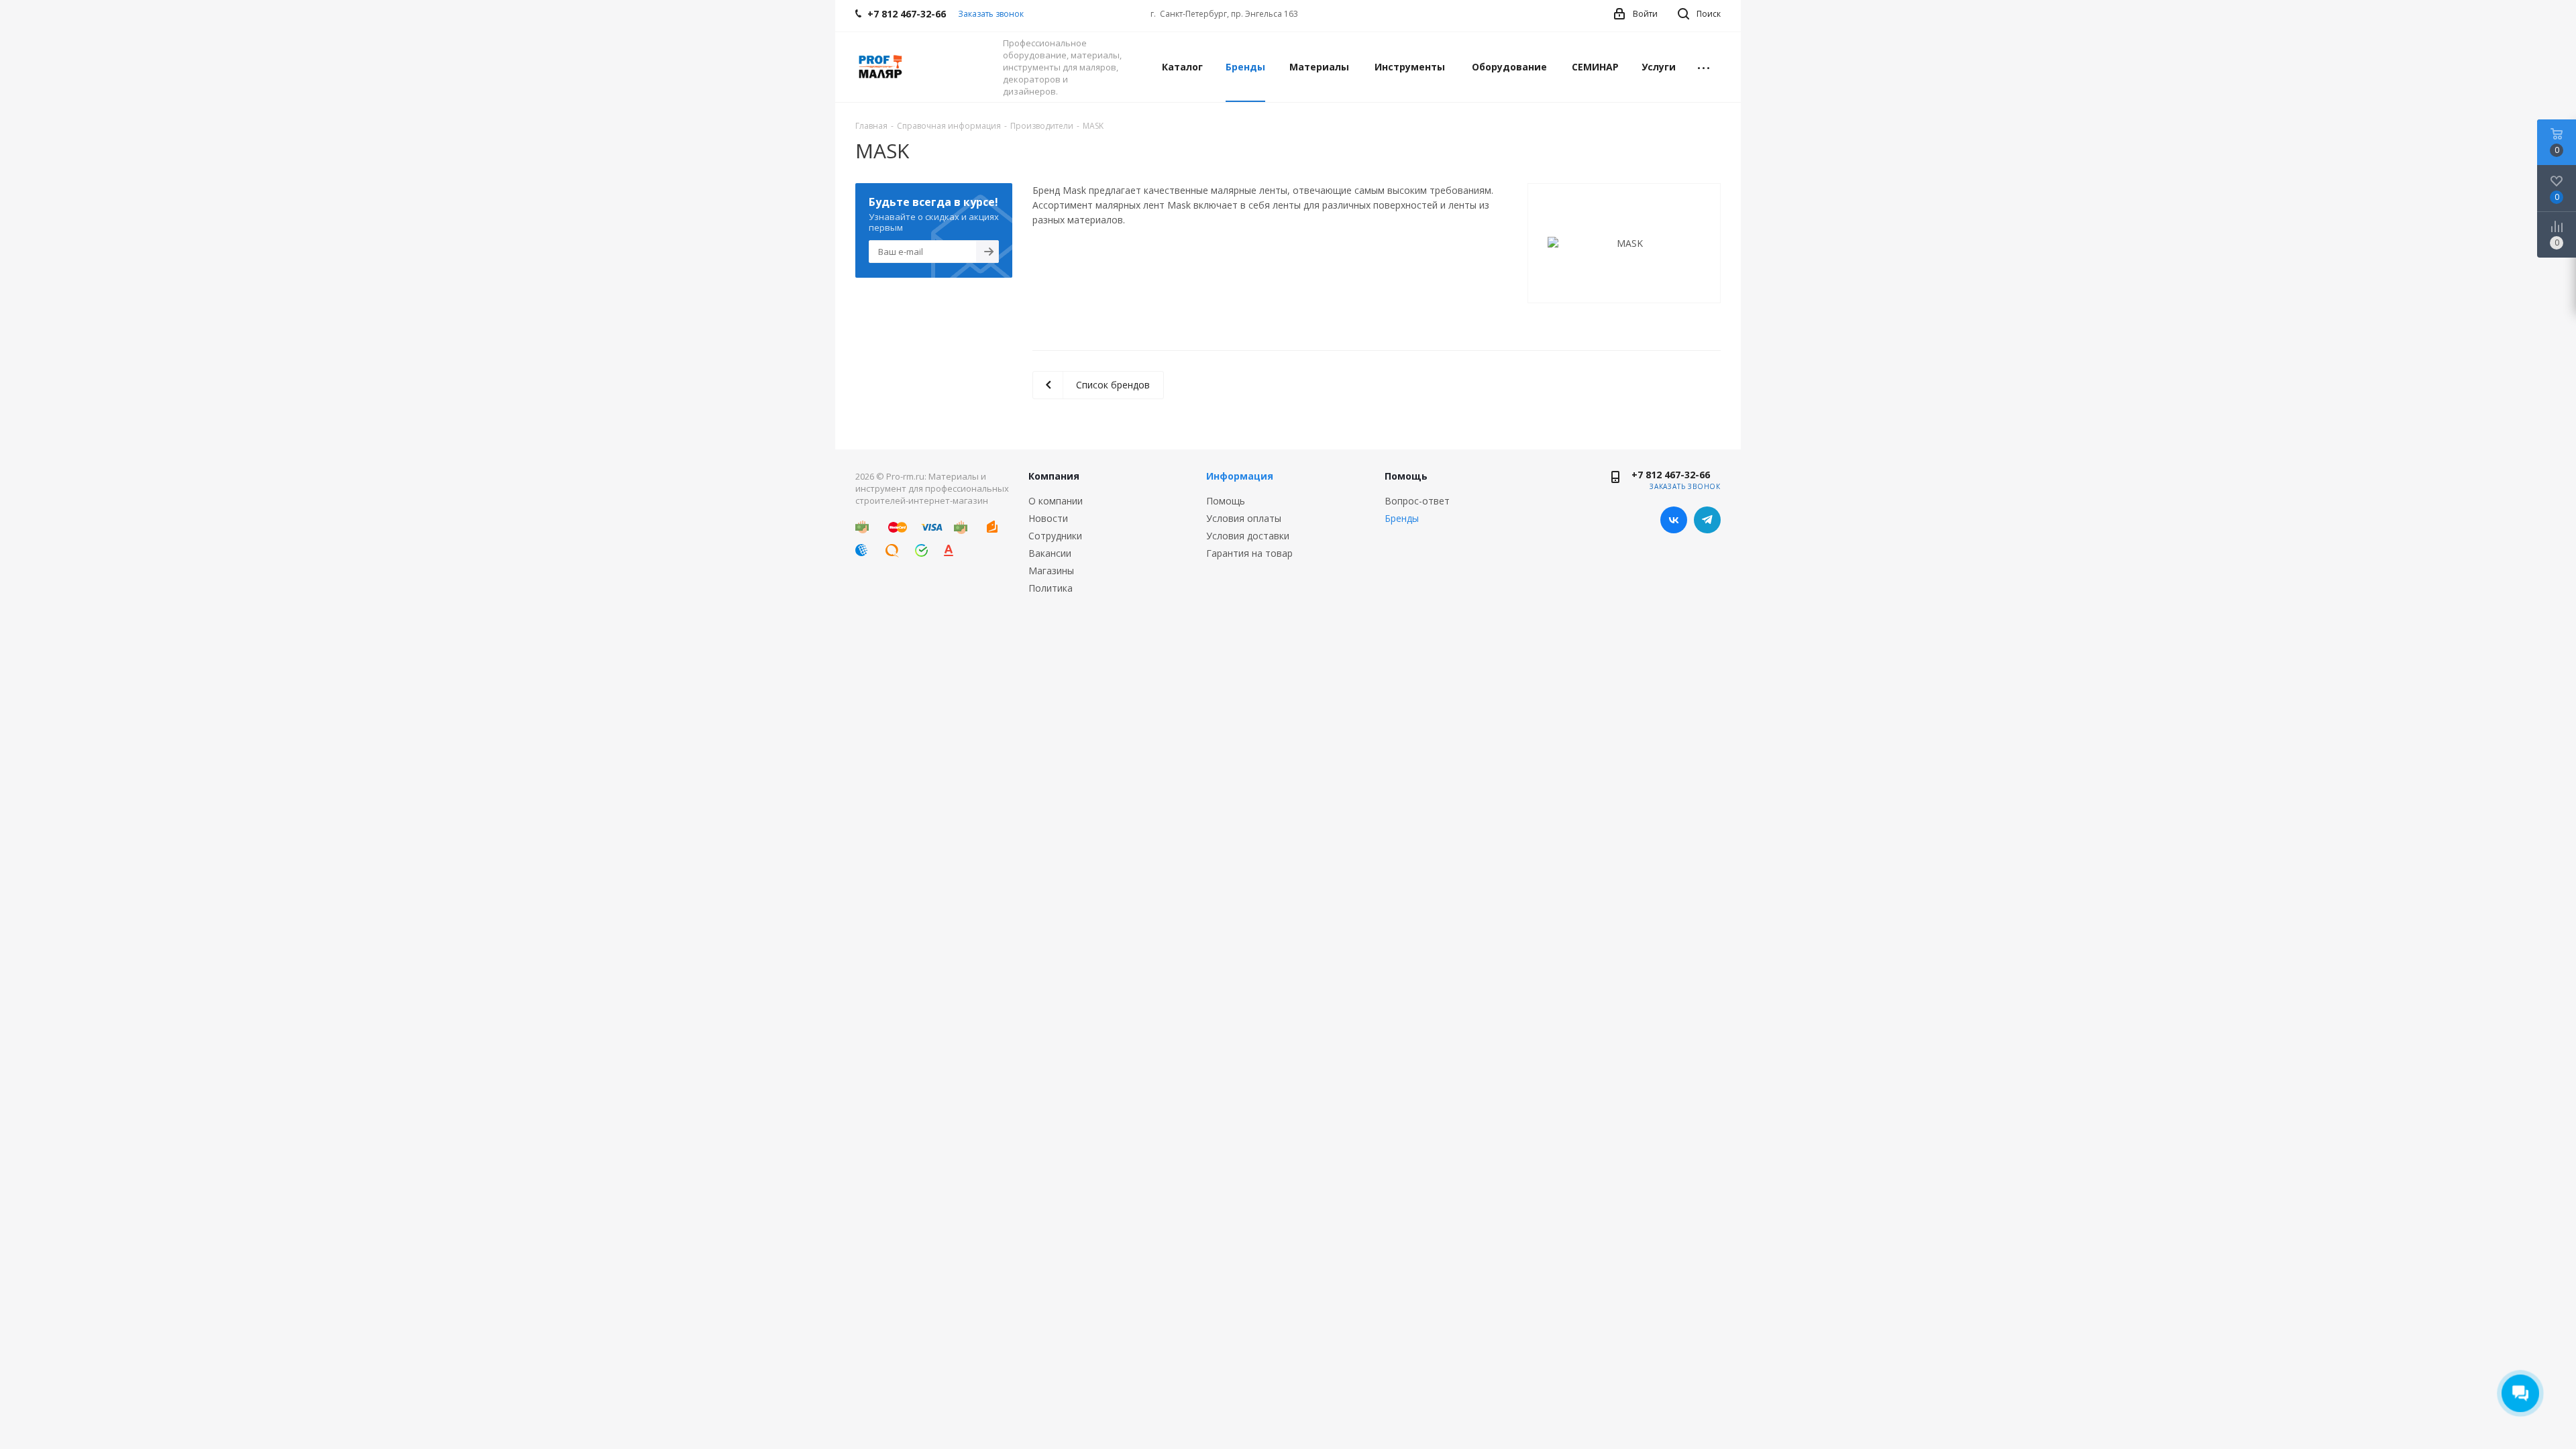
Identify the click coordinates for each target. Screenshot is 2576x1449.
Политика (1051, 588)
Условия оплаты (1244, 518)
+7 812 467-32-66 (1671, 475)
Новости (1048, 518)
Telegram (1707, 520)
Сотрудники (1055, 536)
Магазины (1051, 571)
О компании (1056, 501)
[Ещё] (1704, 67)
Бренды (1402, 518)
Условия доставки (1248, 536)
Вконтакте (1674, 520)
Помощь (1226, 501)
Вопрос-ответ (1417, 501)
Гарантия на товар (1249, 553)
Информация (1240, 476)
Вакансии (1050, 553)
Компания (1054, 476)
